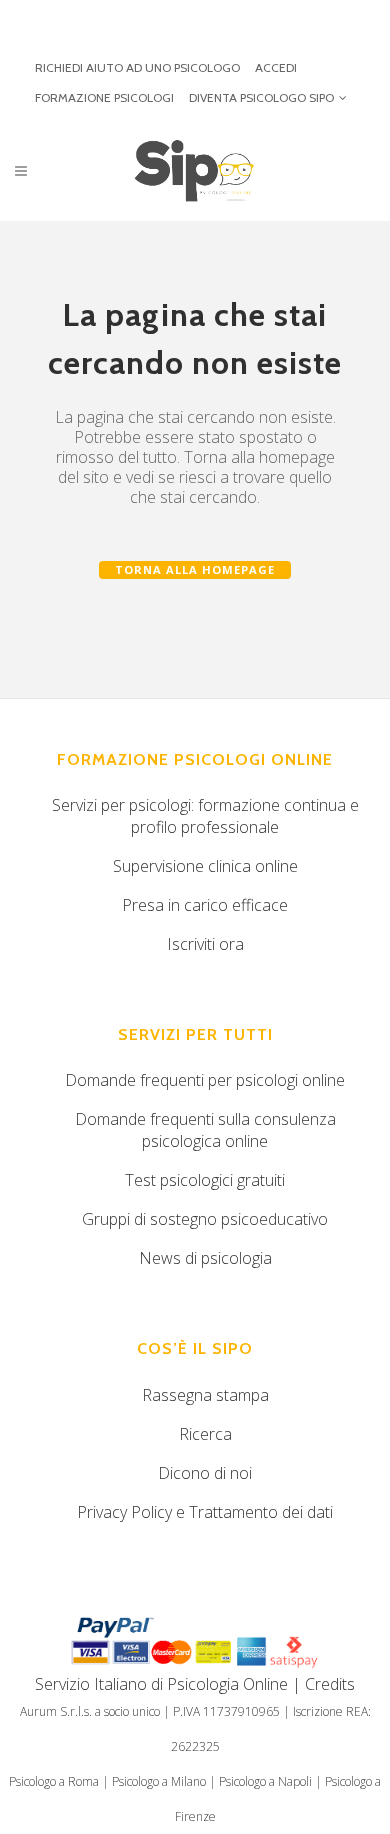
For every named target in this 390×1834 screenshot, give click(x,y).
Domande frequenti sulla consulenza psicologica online (205, 1130)
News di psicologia (205, 1258)
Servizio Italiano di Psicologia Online (161, 1684)
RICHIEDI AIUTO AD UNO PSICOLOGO (137, 67)
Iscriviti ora (205, 944)
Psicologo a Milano (159, 1781)
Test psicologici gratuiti (205, 1180)
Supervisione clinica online (205, 866)
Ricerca (205, 1434)
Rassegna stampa (205, 1395)
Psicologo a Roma (54, 1781)
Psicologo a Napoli (265, 1781)
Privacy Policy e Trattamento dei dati (205, 1512)
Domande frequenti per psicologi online (205, 1080)
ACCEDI (276, 67)
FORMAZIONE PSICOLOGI (104, 97)
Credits (330, 1684)
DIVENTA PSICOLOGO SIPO (261, 97)
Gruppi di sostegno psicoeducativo (205, 1219)
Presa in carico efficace (205, 905)
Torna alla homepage (195, 569)
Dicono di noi (205, 1473)
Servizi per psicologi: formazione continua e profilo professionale (205, 816)
